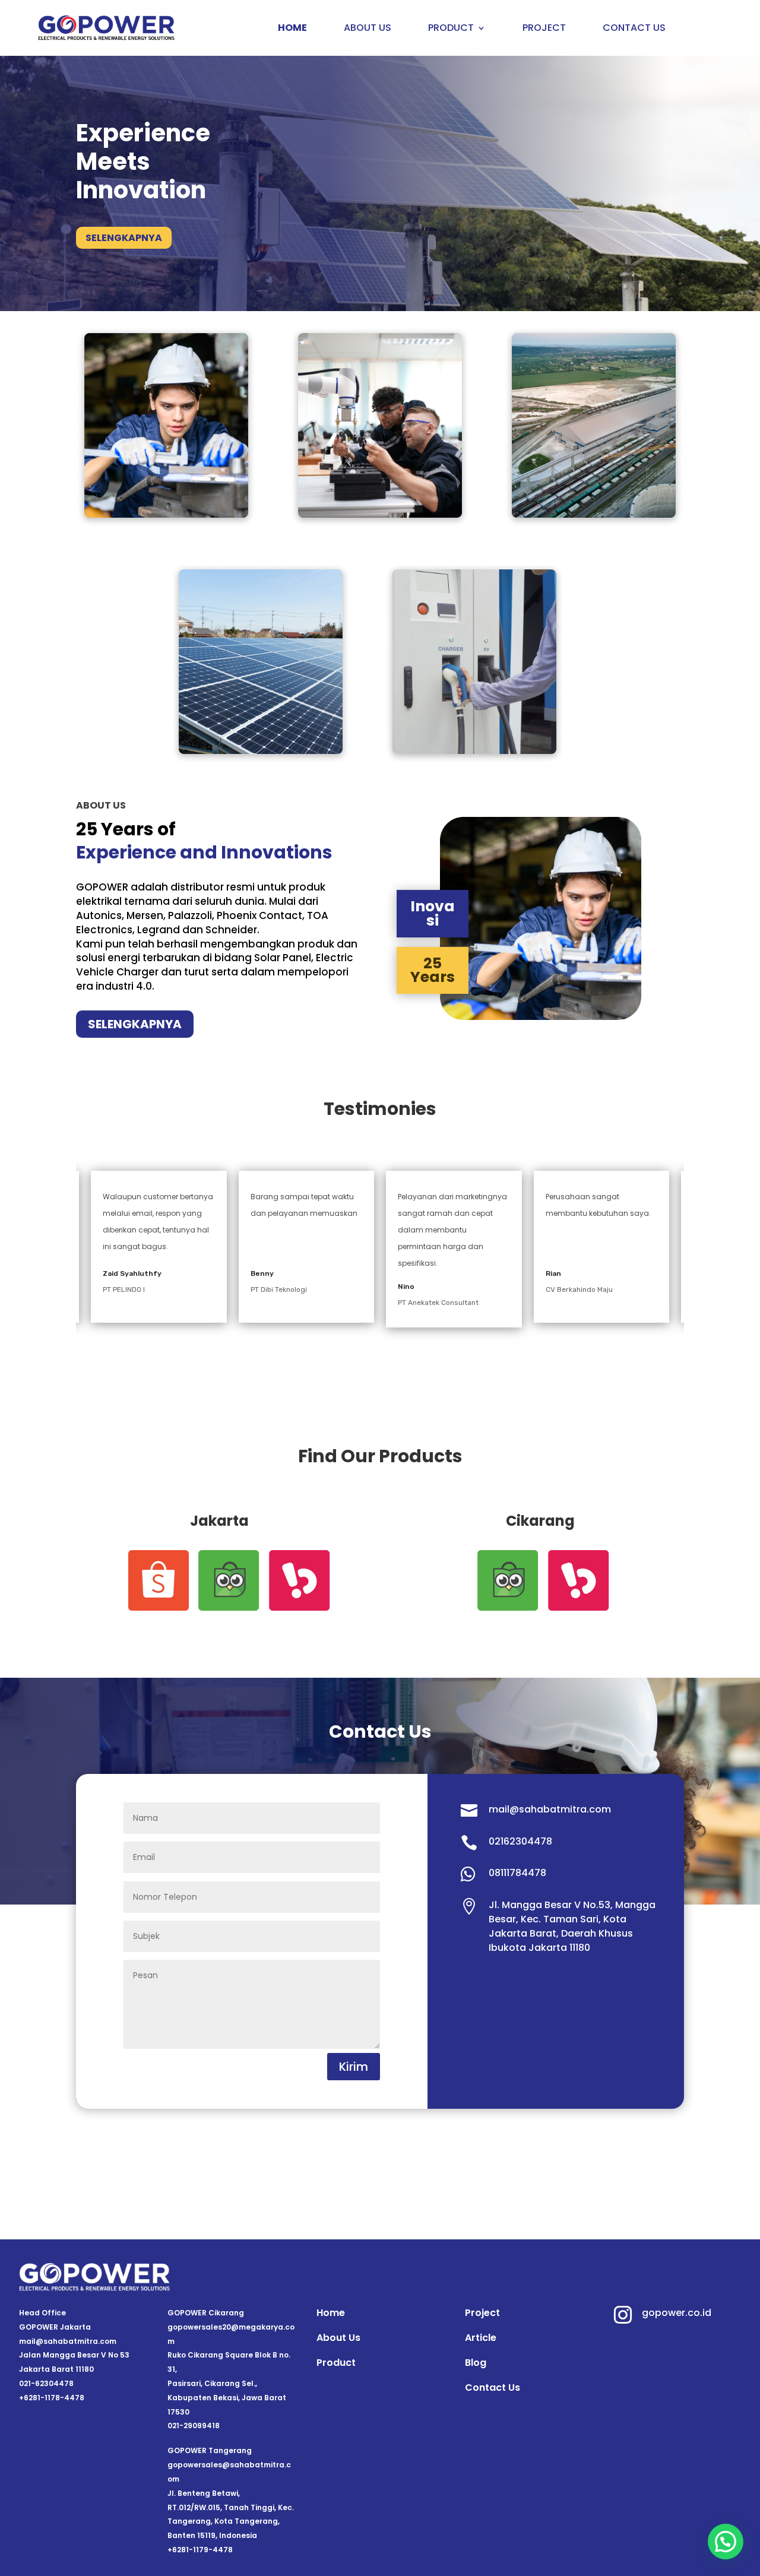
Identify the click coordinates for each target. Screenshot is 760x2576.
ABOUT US (368, 29)
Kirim (354, 2067)
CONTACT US (634, 29)
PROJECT (544, 29)
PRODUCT (451, 29)
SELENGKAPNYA (124, 238)
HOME (292, 29)
